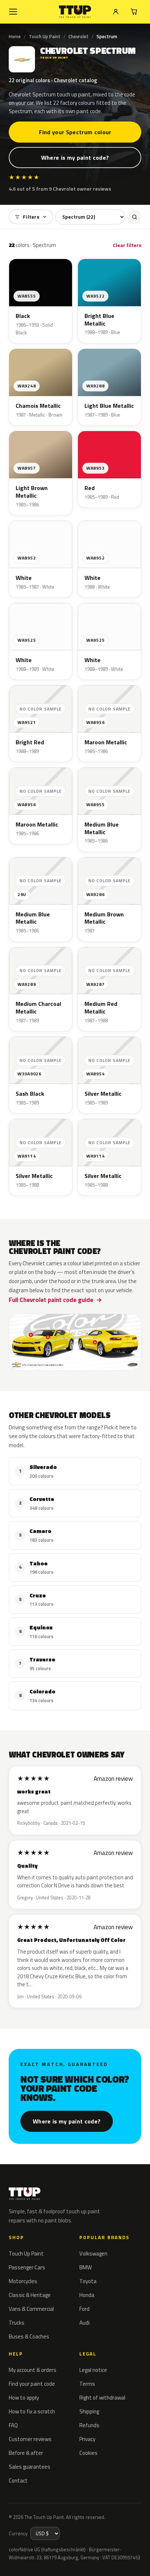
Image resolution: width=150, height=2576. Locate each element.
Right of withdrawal (102, 2398)
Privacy (87, 2439)
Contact (18, 2481)
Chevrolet (78, 36)
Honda (87, 2295)
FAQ (13, 2425)
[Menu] (13, 12)
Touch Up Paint (45, 36)
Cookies (88, 2453)
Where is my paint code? (75, 158)
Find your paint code (32, 2384)
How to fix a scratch (32, 2411)
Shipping (89, 2411)
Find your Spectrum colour (75, 132)
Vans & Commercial (31, 2309)
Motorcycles (23, 2281)
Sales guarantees (29, 2467)
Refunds (89, 2425)
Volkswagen (93, 2253)
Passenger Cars (27, 2267)
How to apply (24, 2398)
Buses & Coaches (29, 2336)
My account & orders (33, 2370)
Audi (84, 2323)
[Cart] (134, 12)
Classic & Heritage (30, 2295)
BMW (86, 2267)
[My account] (116, 12)
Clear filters (127, 245)
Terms (87, 2384)
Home (15, 36)
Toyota (88, 2281)
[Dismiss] (139, 2554)
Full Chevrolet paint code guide (51, 1300)
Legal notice (93, 2370)
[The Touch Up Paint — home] (75, 12)
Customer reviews (30, 2439)
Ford (84, 2309)
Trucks (17, 2323)
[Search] (134, 217)
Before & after (26, 2453)
